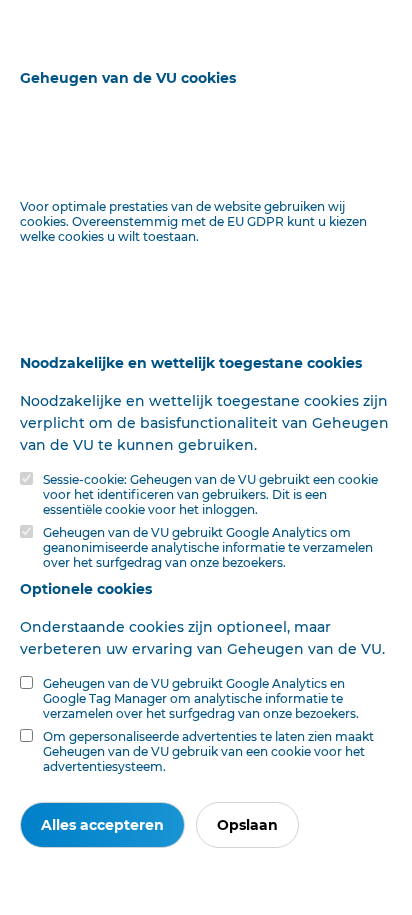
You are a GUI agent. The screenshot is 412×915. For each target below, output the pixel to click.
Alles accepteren (102, 825)
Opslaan (247, 825)
